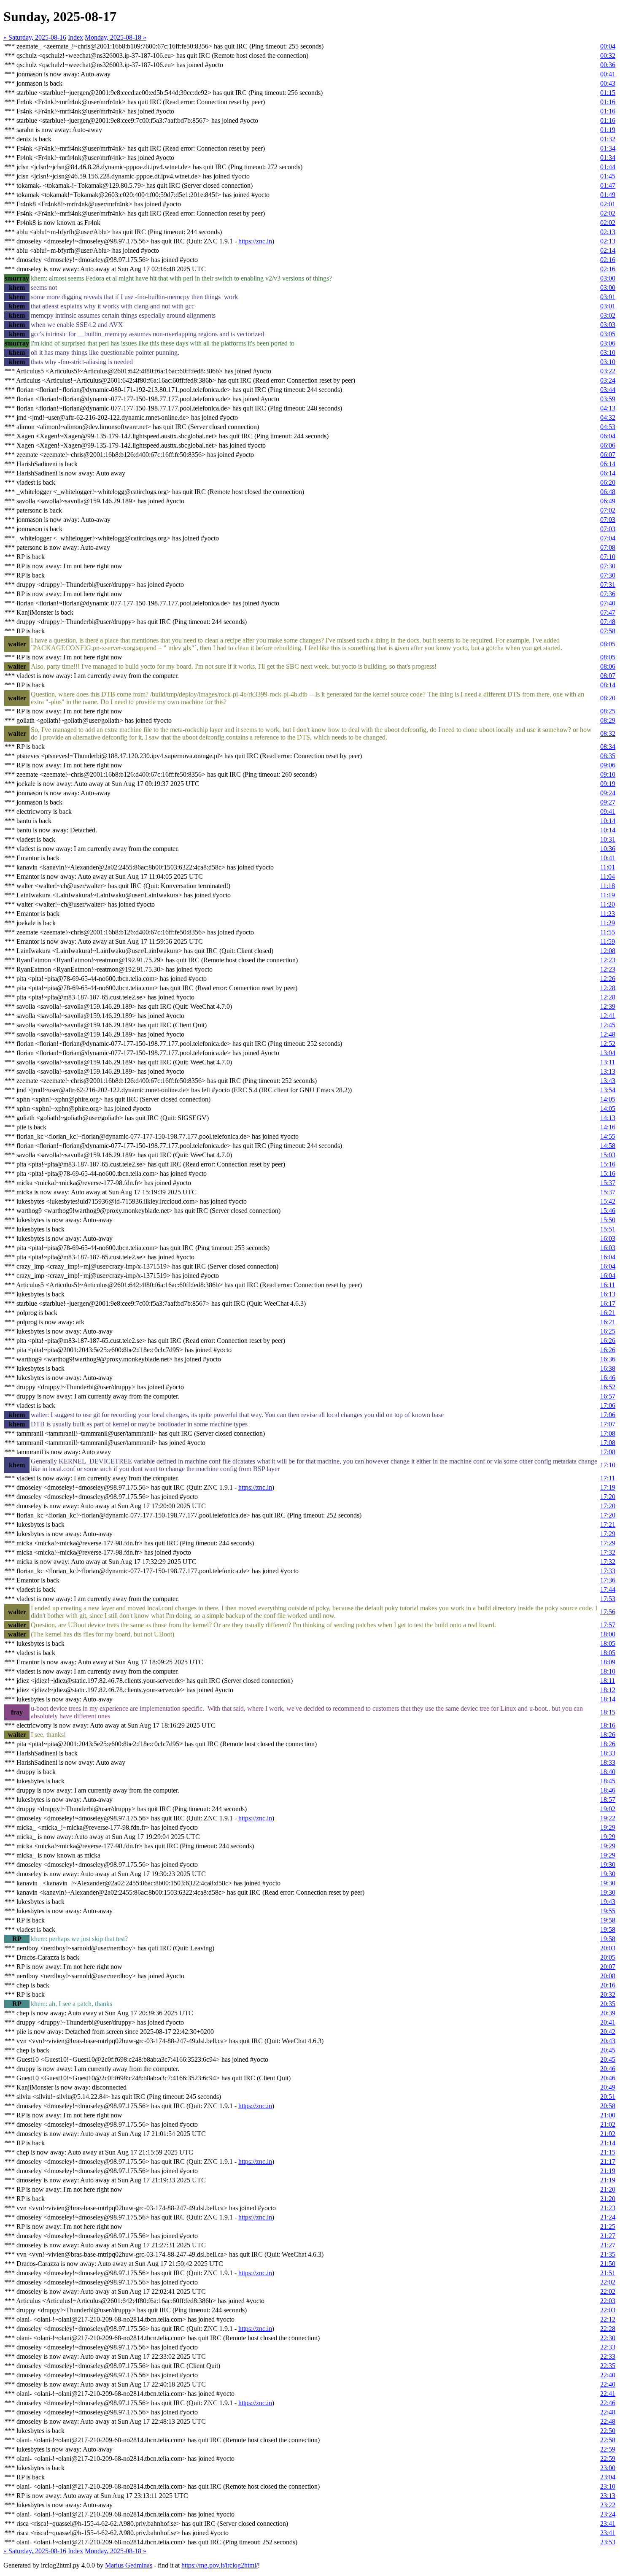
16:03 (608, 1238)
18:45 (608, 1781)
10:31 (608, 839)
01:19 (608, 130)
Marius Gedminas (129, 2565)
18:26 (608, 1735)
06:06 (608, 445)
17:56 (608, 1612)
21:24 (608, 2217)
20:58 (608, 2106)
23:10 (608, 2486)
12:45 (608, 1025)
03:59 (608, 399)
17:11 (608, 1478)
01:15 (608, 93)
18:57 (608, 1800)
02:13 (608, 232)
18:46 (608, 1790)
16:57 (608, 1396)
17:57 (608, 1625)
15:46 (608, 1211)
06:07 (608, 455)
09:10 (608, 774)
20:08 (608, 1976)
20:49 (608, 2087)
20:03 (608, 1948)
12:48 (608, 1034)
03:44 (608, 390)
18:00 (608, 1634)
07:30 (608, 566)
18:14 (608, 1699)
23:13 (608, 2496)
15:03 (608, 1155)
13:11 (608, 1062)
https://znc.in (255, 241)
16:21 (608, 1313)
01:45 (608, 176)
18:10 (608, 1671)
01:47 (608, 185)
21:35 (608, 2254)
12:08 (608, 951)
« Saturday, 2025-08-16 (35, 37)
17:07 (608, 1424)
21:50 (608, 2264)
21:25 (608, 2226)
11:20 (608, 904)
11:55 (608, 932)
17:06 (608, 1405)
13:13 (608, 1071)
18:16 (608, 1725)
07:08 (608, 547)
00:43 (608, 83)
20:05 (608, 1957)
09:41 (608, 811)
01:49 (608, 195)
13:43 (608, 1081)
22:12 (608, 2319)
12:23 (608, 960)
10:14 (608, 821)
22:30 (608, 2338)
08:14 (608, 685)
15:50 (608, 1220)
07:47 (608, 612)
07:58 (608, 631)
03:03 (608, 325)
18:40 (608, 1772)
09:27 (608, 802)
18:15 (608, 1712)
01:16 (608, 102)
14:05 (608, 1099)
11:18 (608, 886)
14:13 (608, 1118)
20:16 (608, 1985)
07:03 (608, 520)
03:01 (608, 297)
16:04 (608, 1257)
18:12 (608, 1690)
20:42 (608, 2032)
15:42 (608, 1201)
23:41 (608, 2523)
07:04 (608, 538)
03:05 (608, 334)
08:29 (608, 720)
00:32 (608, 55)
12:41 (608, 1016)
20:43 (608, 2041)
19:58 (608, 1920)
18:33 (608, 1753)
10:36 (608, 849)
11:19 (608, 895)
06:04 (608, 436)
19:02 (608, 1809)
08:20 (608, 698)
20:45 (608, 2050)
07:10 (608, 557)
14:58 (608, 1146)
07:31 (608, 585)
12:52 (608, 1044)
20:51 (608, 2097)
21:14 (608, 2143)
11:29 (608, 923)
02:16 (608, 260)
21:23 (608, 2208)
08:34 (608, 747)
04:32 (608, 417)
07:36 (608, 594)
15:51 (608, 1229)
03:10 (608, 352)
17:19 (608, 1487)
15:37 (608, 1183)
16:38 (608, 1368)
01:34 (608, 148)
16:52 (608, 1387)
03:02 (608, 315)
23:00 (608, 2468)
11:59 (608, 941)
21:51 (608, 2273)
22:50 (608, 2431)
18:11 (608, 1681)
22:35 (608, 2366)
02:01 (608, 204)
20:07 (608, 1967)
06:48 (608, 492)
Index (75, 37)
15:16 (608, 1164)
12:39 (608, 1006)
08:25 (608, 711)
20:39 (608, 2013)
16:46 (608, 1378)
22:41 (608, 2394)
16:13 (608, 1294)
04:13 (608, 408)
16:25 (608, 1331)
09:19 (608, 784)
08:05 (608, 644)
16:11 (608, 1285)
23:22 (608, 2505)
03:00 (608, 278)
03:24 (608, 380)
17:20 (608, 1497)
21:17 (608, 2162)
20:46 (608, 2069)
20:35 (608, 2004)
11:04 (608, 876)
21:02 (608, 2124)
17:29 (608, 1534)
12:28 (608, 988)
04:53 (608, 427)
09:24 (608, 793)
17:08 (608, 1433)
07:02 (608, 510)
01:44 (608, 167)
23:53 (608, 2542)
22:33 (608, 2347)
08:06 (608, 666)
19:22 (608, 1818)
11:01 (608, 867)
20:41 (608, 2022)
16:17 (608, 1303)
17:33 (608, 1571)
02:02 (608, 213)
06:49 (608, 501)
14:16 (608, 1127)
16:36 (608, 1359)
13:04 (608, 1053)
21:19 (608, 2171)
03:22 (608, 371)
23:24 (608, 2514)
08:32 (608, 733)
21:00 (608, 2115)
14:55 (608, 1136)
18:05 (608, 1643)
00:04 (608, 46)
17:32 (608, 1552)
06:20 (608, 482)
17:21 (608, 1524)
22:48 (608, 2412)
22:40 (608, 2375)
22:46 (608, 2403)
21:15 (608, 2152)
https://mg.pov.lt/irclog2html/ (220, 2565)
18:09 (608, 1662)
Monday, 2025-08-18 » (116, 37)
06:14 (608, 464)
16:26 (608, 1341)
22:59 (608, 2449)
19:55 (608, 1911)
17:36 (608, 1580)
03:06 (608, 343)
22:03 (608, 2301)
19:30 (608, 1864)
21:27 (608, 2236)
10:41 (608, 858)
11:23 (608, 914)
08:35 (608, 756)
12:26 (608, 979)
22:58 (608, 2440)
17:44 (608, 1589)
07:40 (608, 603)
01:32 (608, 139)
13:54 (608, 1090)
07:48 (608, 622)
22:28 (608, 2329)
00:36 (608, 65)
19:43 (608, 1902)
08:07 (608, 676)
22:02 (608, 2282)
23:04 (608, 2477)
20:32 (608, 1994)
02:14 (608, 250)
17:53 (608, 1599)
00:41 (608, 74)
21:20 (608, 2189)
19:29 (608, 1827)
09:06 (608, 765)
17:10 (608, 1465)
